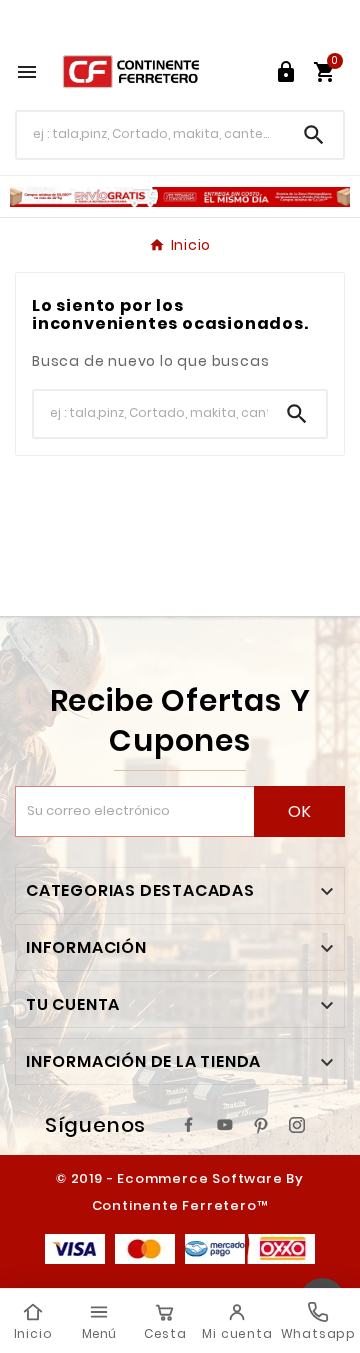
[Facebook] (189, 1125)
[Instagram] (297, 1125)
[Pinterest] (261, 1125)
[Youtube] (225, 1125)
